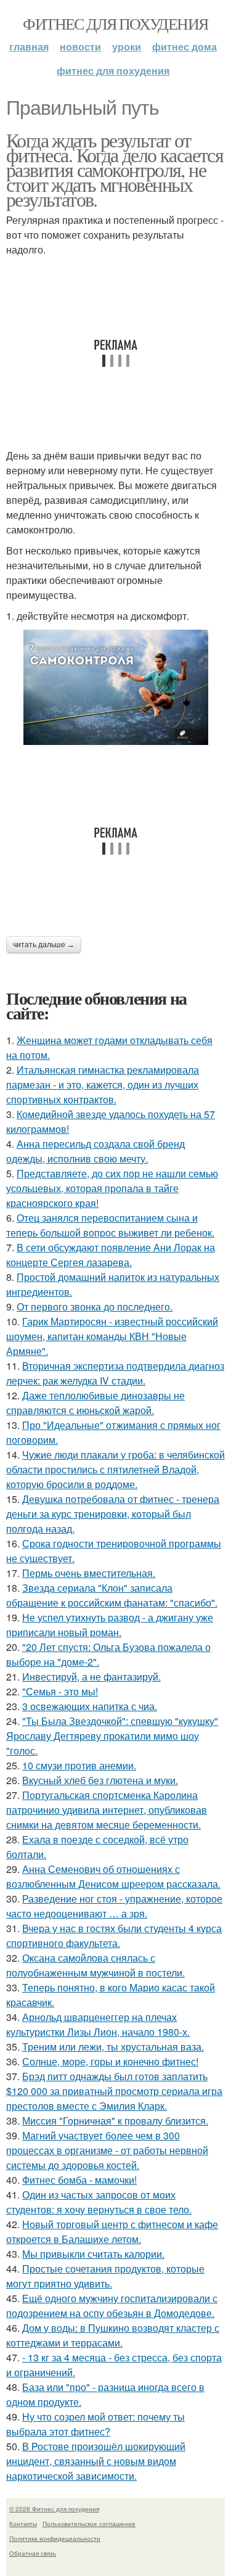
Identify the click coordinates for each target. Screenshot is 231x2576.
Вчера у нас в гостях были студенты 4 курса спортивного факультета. (114, 1936)
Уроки (127, 47)
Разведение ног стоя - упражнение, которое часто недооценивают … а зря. (114, 1906)
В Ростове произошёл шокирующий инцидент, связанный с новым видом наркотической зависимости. (96, 2461)
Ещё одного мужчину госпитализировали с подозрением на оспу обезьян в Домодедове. (112, 2306)
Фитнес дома (184, 47)
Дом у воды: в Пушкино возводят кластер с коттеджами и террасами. (113, 2335)
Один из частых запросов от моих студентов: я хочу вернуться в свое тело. (99, 2202)
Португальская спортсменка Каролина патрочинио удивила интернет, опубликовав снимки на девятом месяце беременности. (107, 1810)
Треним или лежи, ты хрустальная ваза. (113, 2047)
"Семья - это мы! (60, 1691)
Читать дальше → (44, 945)
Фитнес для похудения (115, 23)
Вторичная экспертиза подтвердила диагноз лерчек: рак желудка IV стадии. (115, 1373)
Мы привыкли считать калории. (93, 2254)
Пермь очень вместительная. (89, 1573)
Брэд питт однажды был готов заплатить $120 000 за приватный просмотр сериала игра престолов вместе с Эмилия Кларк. (114, 2091)
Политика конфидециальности (55, 2538)
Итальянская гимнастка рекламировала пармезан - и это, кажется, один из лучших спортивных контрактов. (103, 1084)
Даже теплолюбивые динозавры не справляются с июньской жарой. (95, 1403)
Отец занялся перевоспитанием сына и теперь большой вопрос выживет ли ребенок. (110, 1225)
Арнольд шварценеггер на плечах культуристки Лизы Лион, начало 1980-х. (98, 2024)
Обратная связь (33, 2553)
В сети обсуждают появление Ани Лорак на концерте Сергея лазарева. (111, 1255)
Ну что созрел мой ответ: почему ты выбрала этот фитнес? (95, 2424)
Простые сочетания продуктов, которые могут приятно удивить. (105, 2276)
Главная (29, 47)
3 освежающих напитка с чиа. (90, 1706)
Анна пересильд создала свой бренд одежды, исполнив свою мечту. (95, 1151)
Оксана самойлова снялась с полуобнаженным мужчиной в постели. (95, 1965)
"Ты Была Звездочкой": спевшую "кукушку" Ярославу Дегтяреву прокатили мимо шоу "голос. (112, 1736)
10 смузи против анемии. (79, 1765)
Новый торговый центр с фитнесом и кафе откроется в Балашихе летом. (112, 2232)
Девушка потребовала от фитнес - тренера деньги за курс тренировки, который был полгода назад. (113, 1514)
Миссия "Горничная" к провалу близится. (115, 2121)
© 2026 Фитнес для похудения (54, 2509)
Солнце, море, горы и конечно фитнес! (110, 2061)
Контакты (23, 2524)
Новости (80, 47)
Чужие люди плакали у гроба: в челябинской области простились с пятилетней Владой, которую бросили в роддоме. (115, 1469)
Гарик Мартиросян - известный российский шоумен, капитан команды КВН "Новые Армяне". (112, 1336)
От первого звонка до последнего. (95, 1307)
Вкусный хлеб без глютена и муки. (100, 1780)
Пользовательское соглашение (89, 2524)
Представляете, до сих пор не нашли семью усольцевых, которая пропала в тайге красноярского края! (112, 1188)
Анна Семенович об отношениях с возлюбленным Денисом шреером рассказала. (113, 1876)
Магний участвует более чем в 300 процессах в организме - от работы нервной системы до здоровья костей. (107, 2150)
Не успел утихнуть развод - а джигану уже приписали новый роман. (110, 1625)
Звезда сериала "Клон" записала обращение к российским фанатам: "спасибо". (112, 1595)
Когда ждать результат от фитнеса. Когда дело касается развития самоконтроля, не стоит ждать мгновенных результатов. (115, 169)
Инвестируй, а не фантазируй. (91, 1677)
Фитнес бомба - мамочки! (79, 2180)
